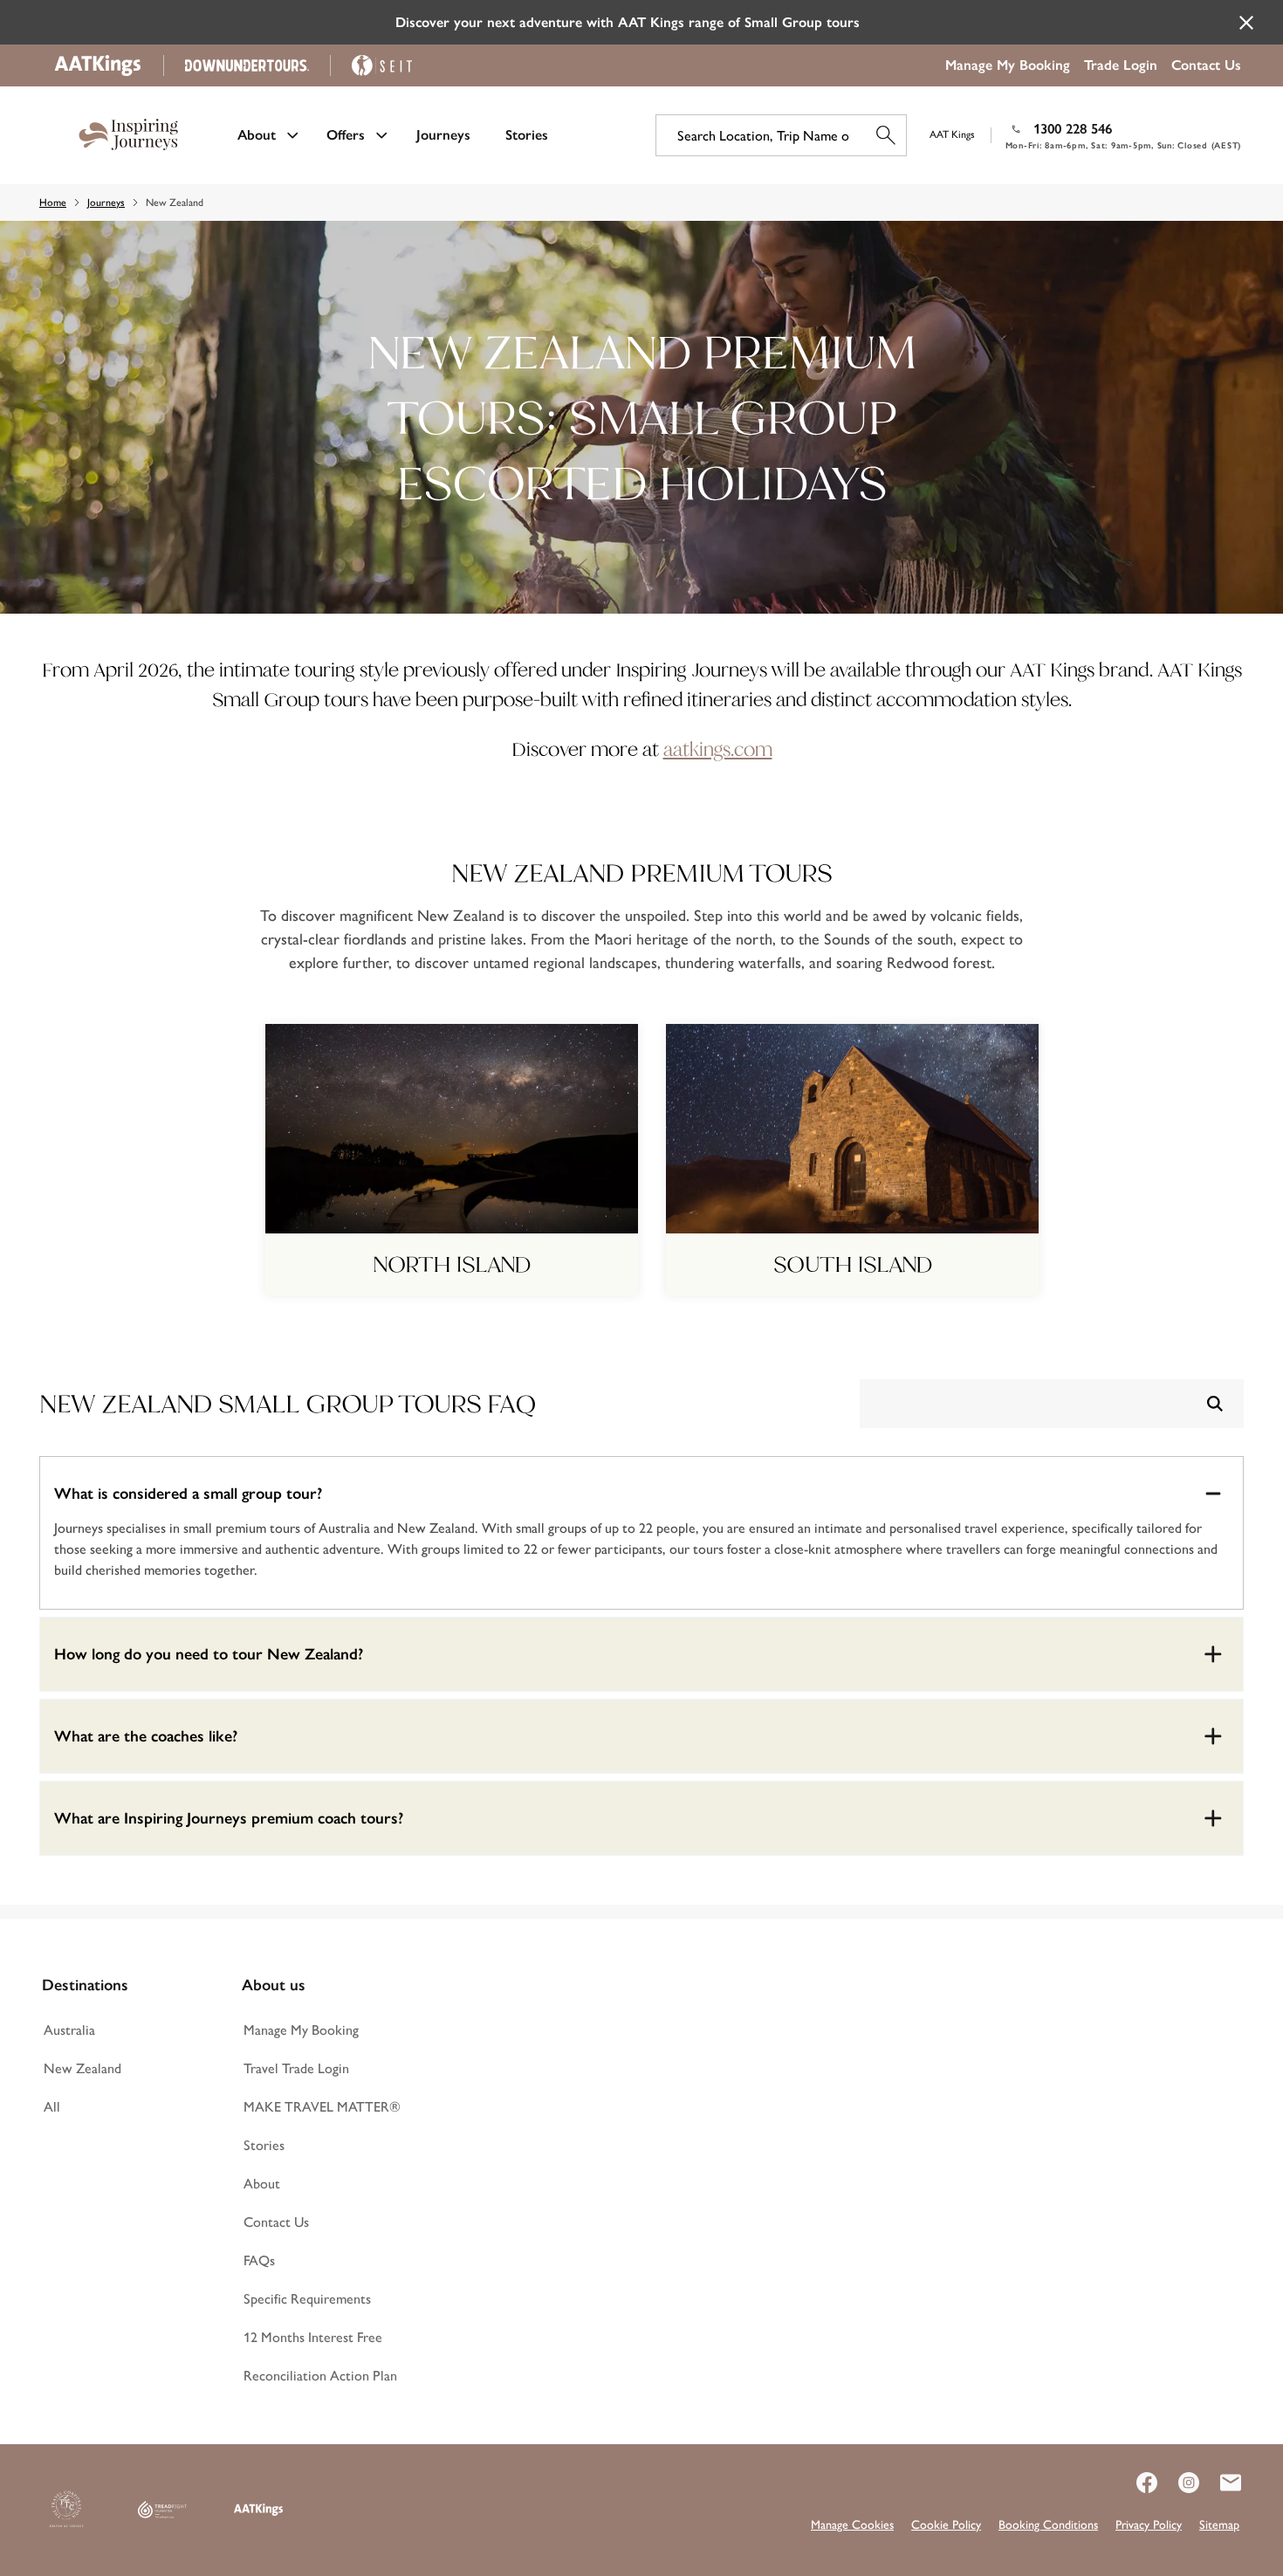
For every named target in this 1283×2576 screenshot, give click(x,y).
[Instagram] (1178, 2483)
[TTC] (66, 2510)
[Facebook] (1136, 2483)
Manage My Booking (1008, 65)
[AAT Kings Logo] (258, 2510)
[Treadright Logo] (162, 2510)
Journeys (443, 135)
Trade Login (1121, 65)
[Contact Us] (1220, 2483)
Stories (527, 135)
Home (53, 203)
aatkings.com (718, 749)
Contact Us (1206, 65)
